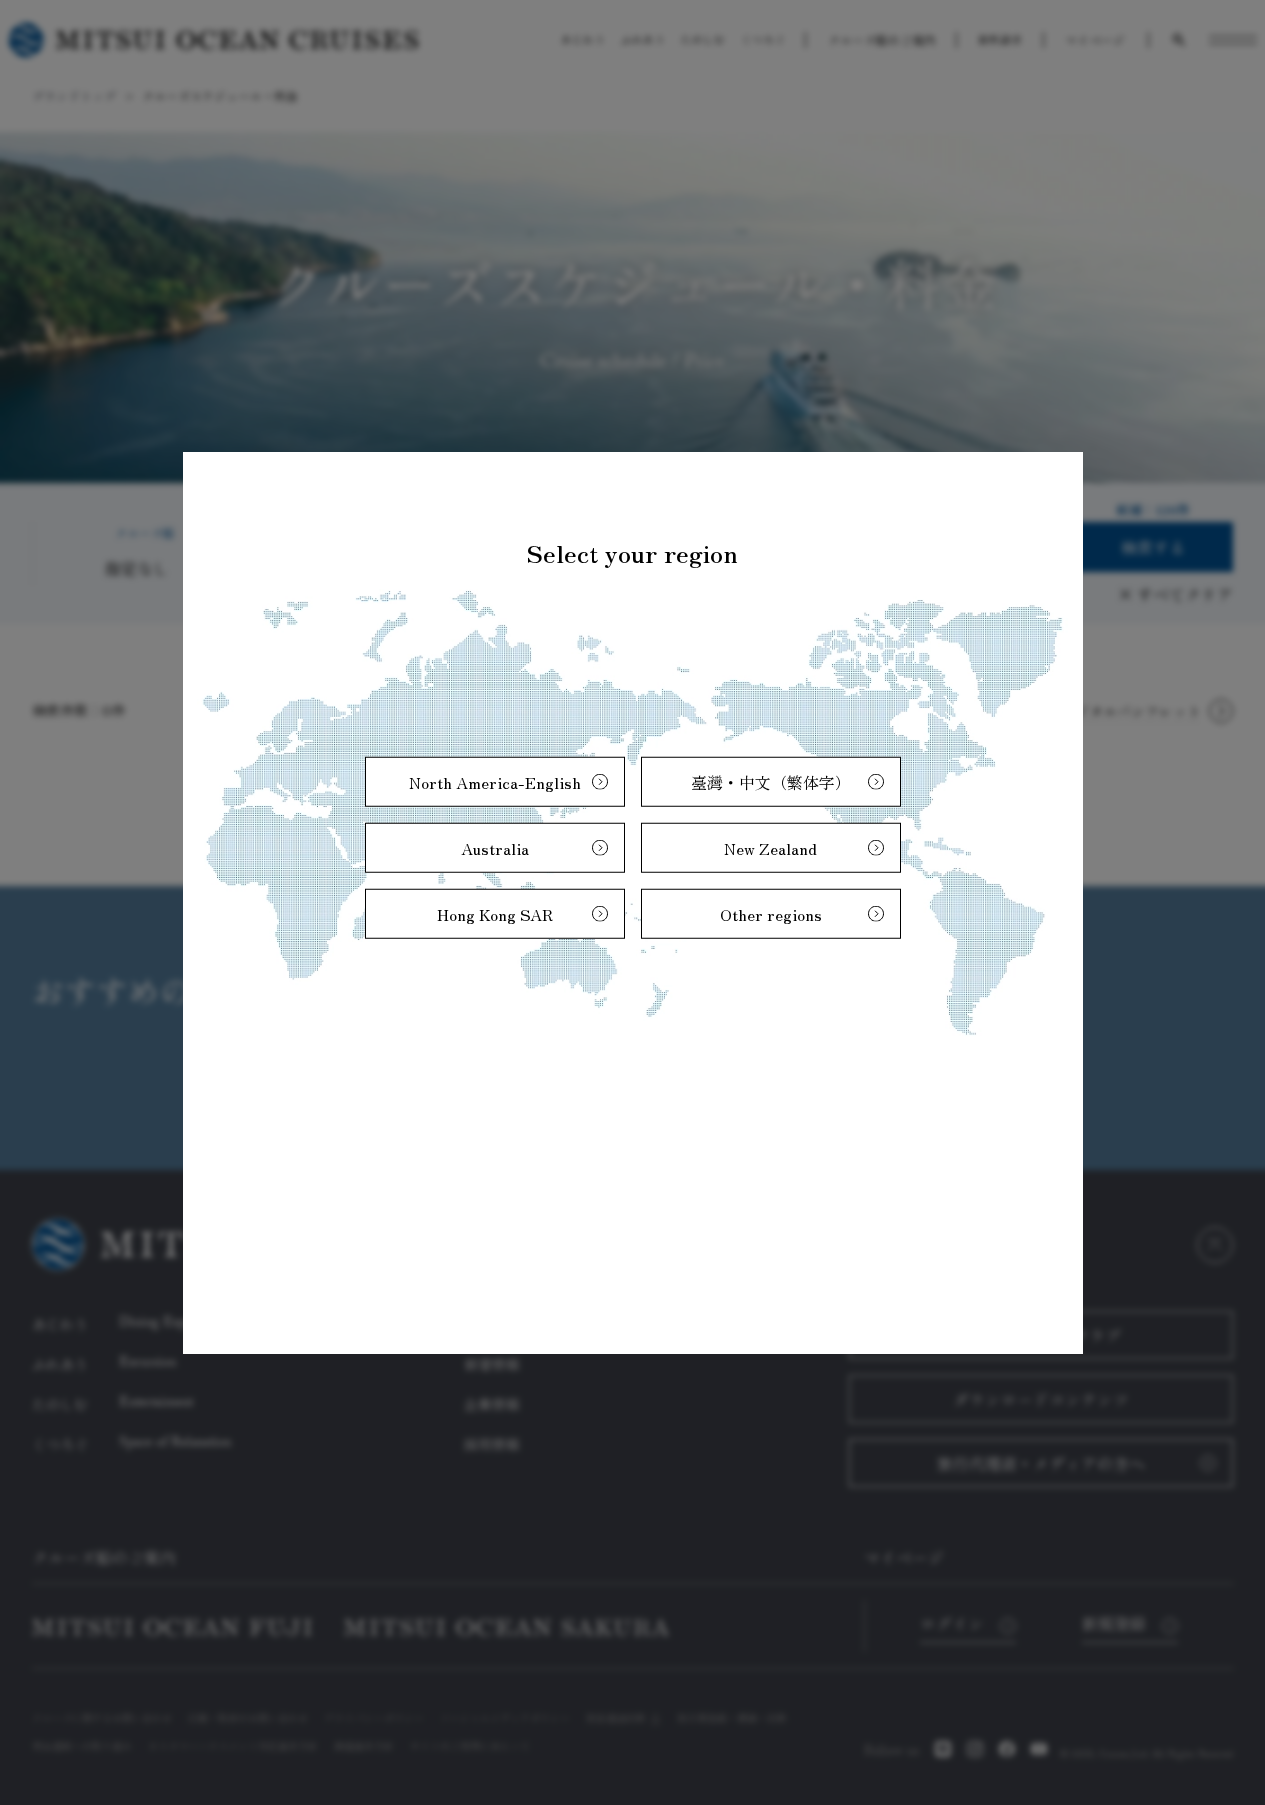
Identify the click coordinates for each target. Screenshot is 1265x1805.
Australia (495, 847)
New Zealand (770, 847)
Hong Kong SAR (495, 913)
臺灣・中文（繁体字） (771, 781)
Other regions (771, 913)
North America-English (495, 781)
